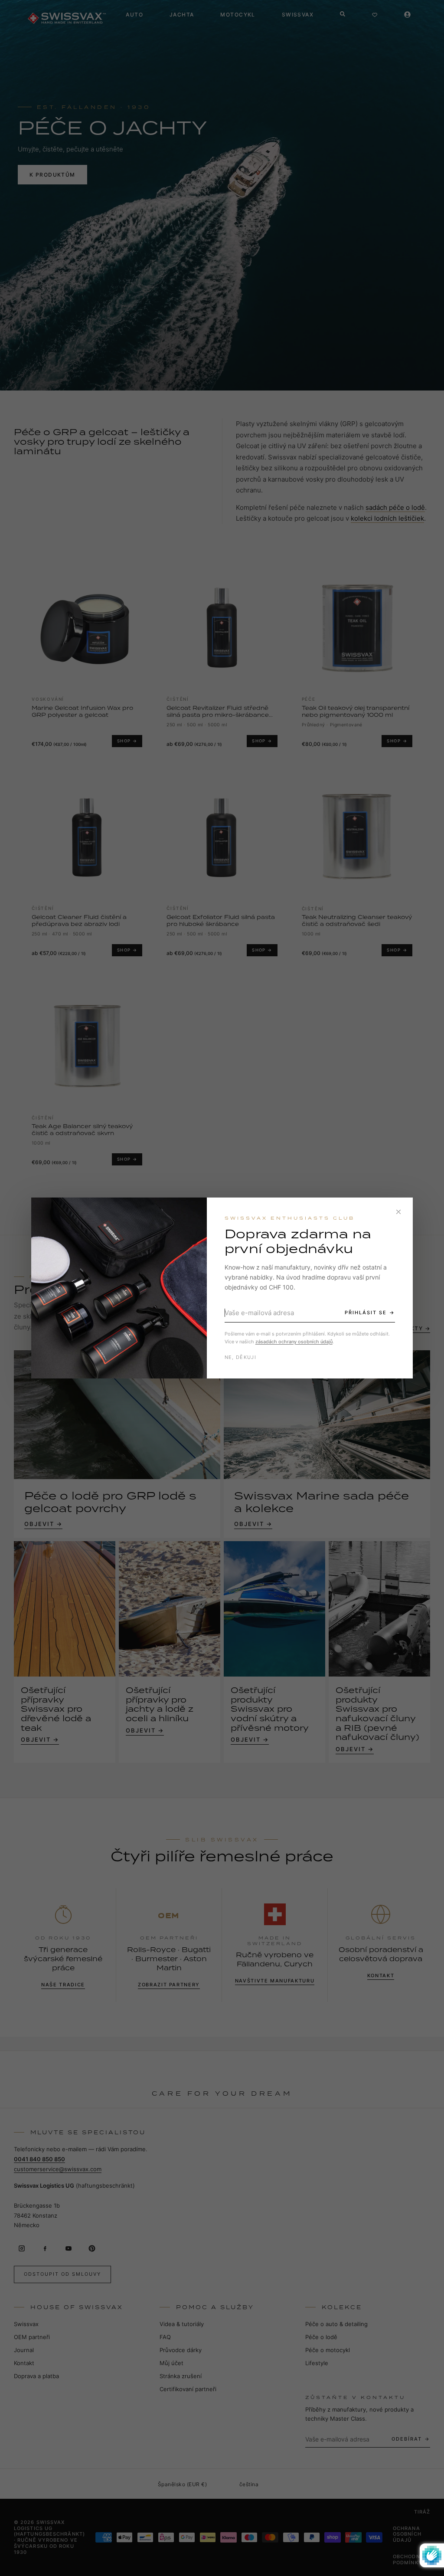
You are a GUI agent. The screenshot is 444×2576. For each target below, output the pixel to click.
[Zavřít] (398, 1212)
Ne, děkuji (240, 1357)
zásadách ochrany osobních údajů (294, 1342)
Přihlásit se (366, 1313)
